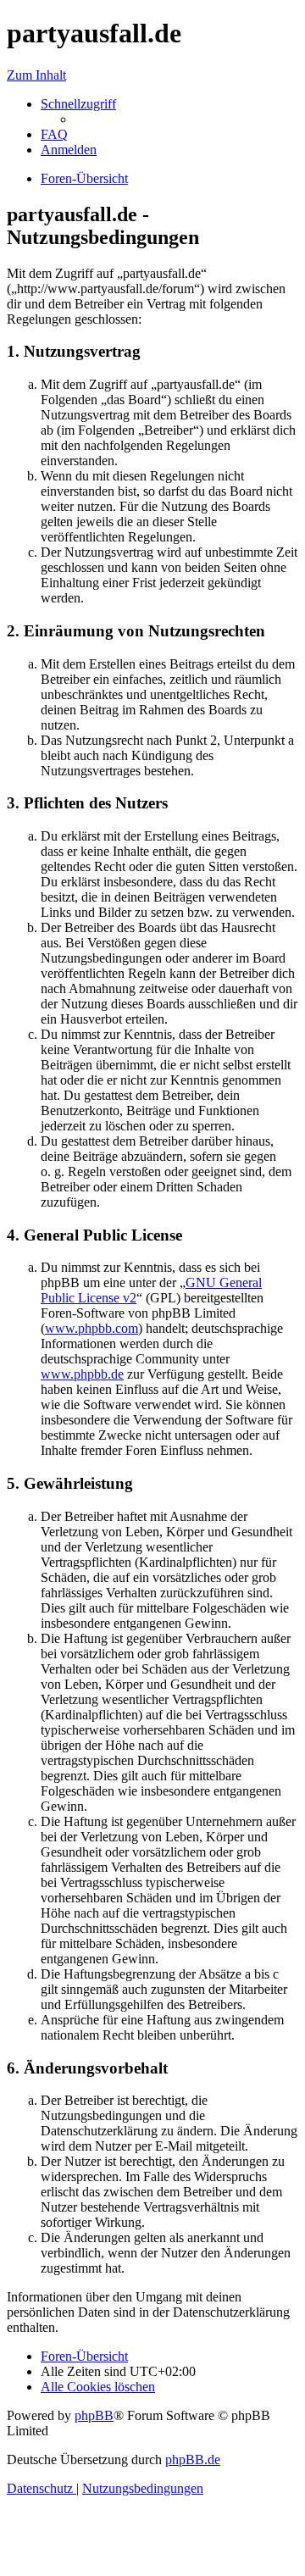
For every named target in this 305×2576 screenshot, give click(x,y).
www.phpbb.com (91, 1328)
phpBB (94, 2415)
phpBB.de (193, 2459)
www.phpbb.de (82, 1374)
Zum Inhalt (36, 75)
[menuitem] (54, 134)
